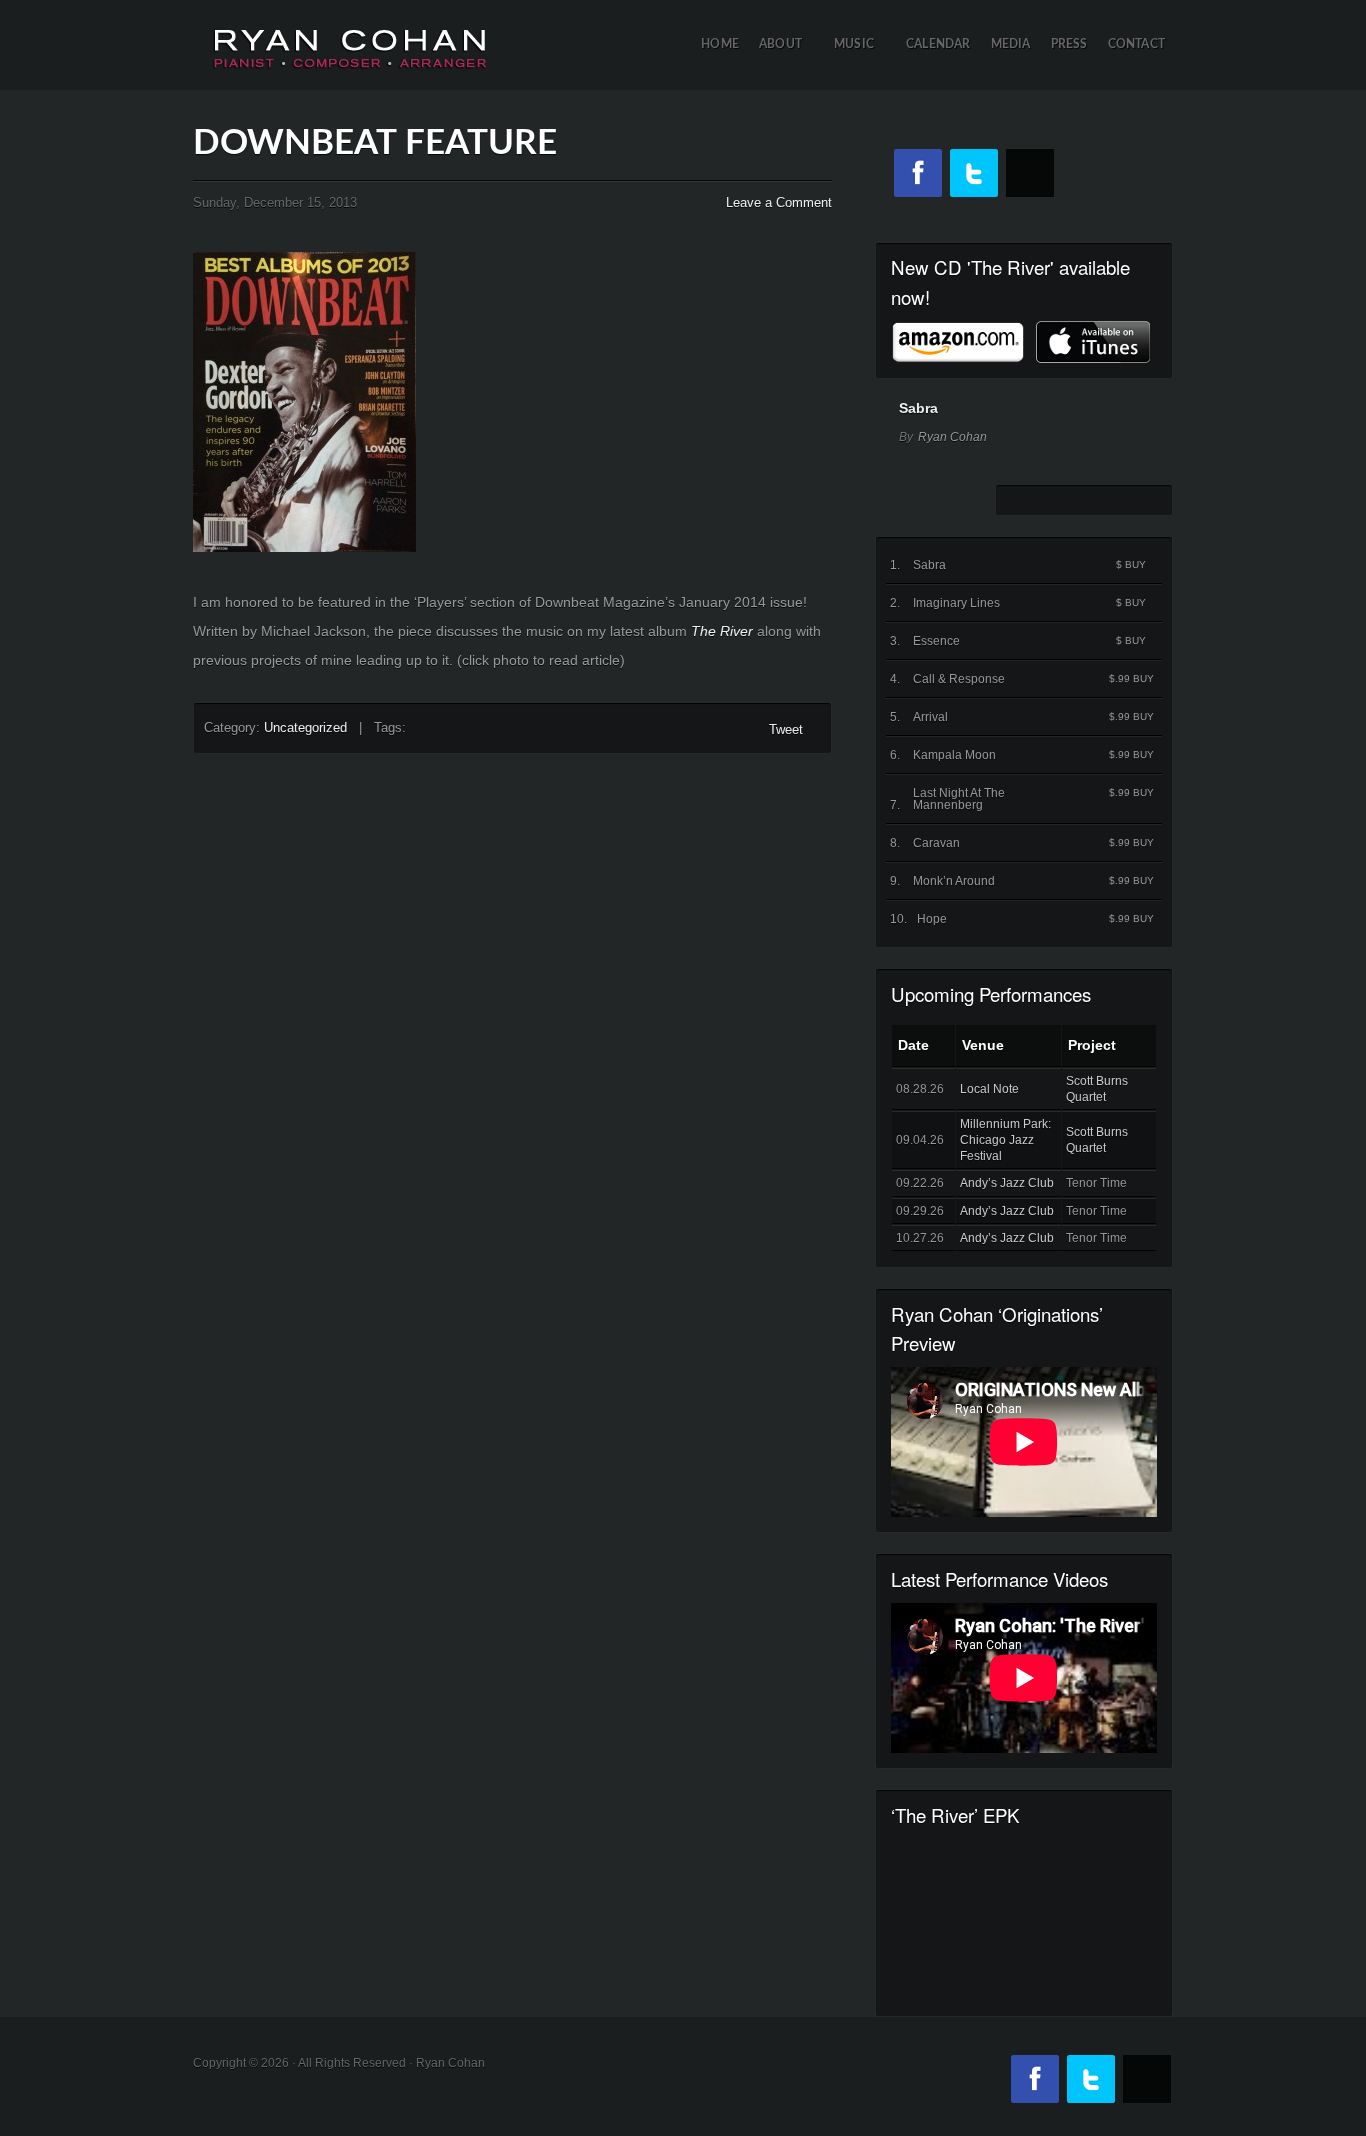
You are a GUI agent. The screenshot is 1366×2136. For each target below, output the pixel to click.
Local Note (989, 1089)
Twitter (974, 173)
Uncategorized (305, 727)
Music (861, 64)
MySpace (1030, 173)
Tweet (786, 729)
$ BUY (1131, 564)
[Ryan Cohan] (350, 35)
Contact (1136, 44)
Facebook (918, 173)
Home (720, 44)
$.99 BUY (1131, 678)
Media (1011, 44)
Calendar (938, 44)
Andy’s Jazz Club (1007, 1183)
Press (1069, 44)
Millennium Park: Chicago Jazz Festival (1005, 1140)
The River (722, 631)
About (787, 64)
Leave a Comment (779, 202)
